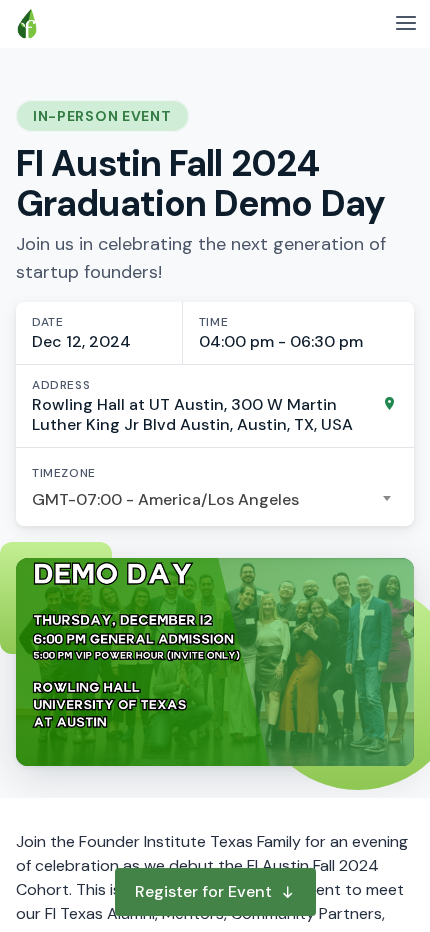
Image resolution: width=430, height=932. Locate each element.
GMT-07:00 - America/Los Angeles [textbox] (165, 499)
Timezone (64, 473)
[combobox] (215, 500)
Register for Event (203, 891)
